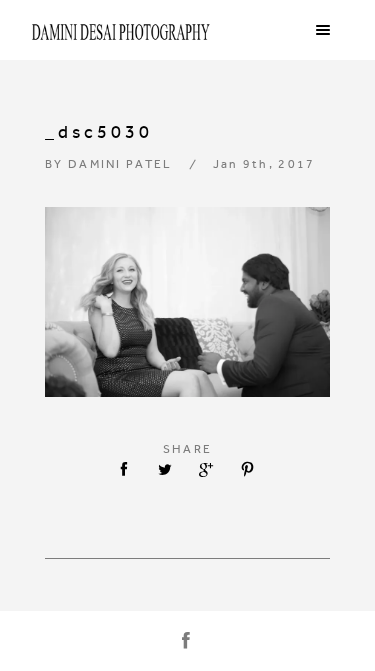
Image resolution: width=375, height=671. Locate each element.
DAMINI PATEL (120, 164)
